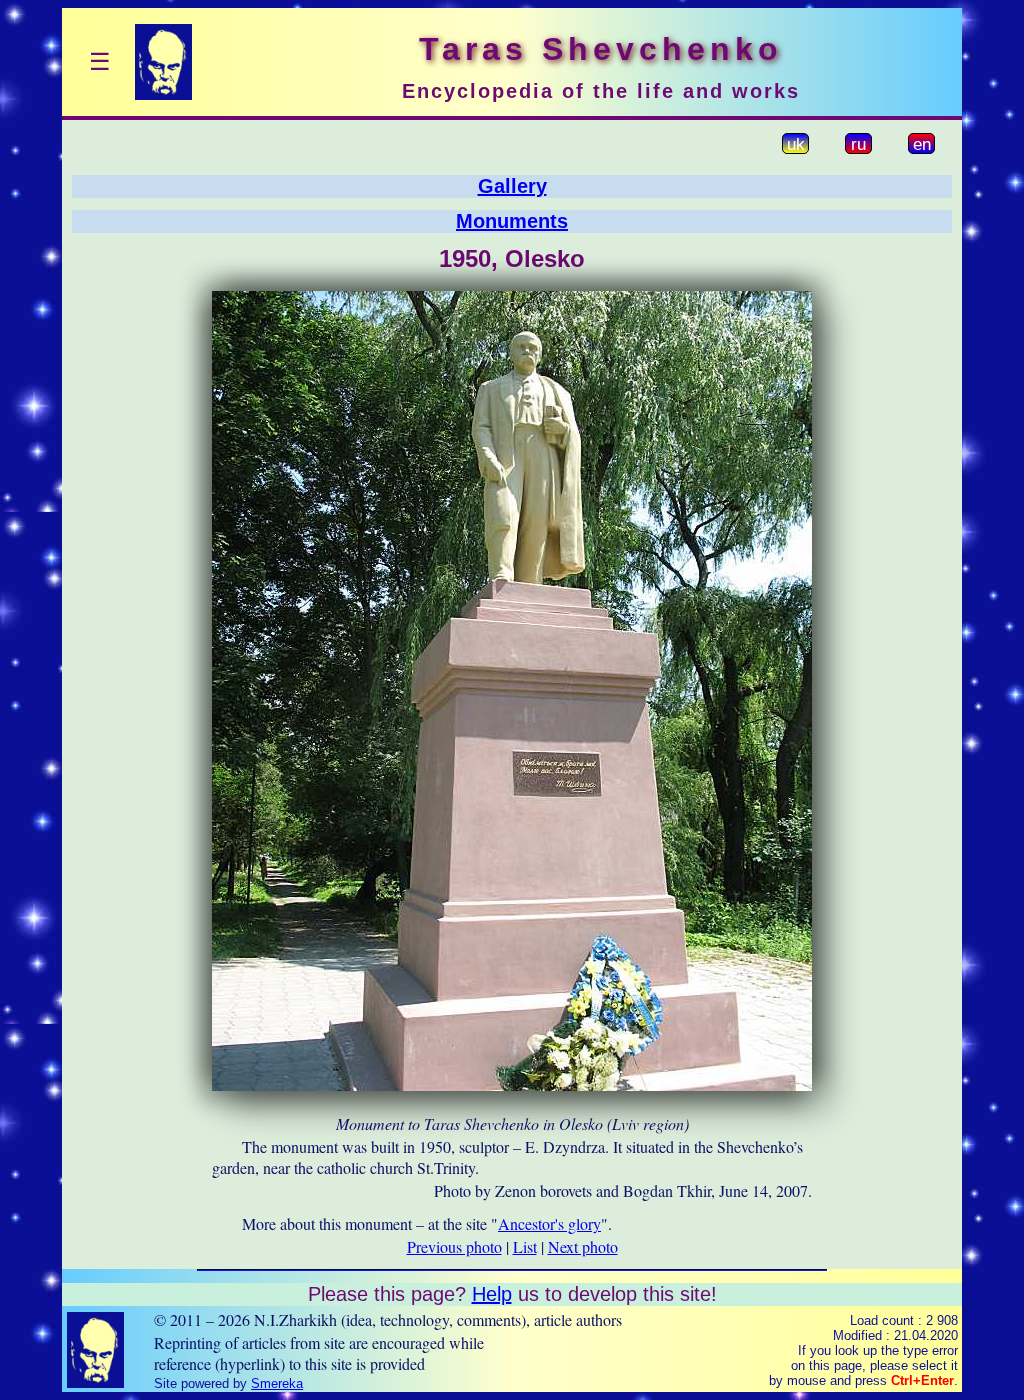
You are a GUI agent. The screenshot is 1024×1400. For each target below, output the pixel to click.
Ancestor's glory (549, 1223)
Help (492, 1294)
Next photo (583, 1246)
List (525, 1246)
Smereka (277, 1383)
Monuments (512, 221)
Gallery (512, 186)
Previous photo (454, 1246)
